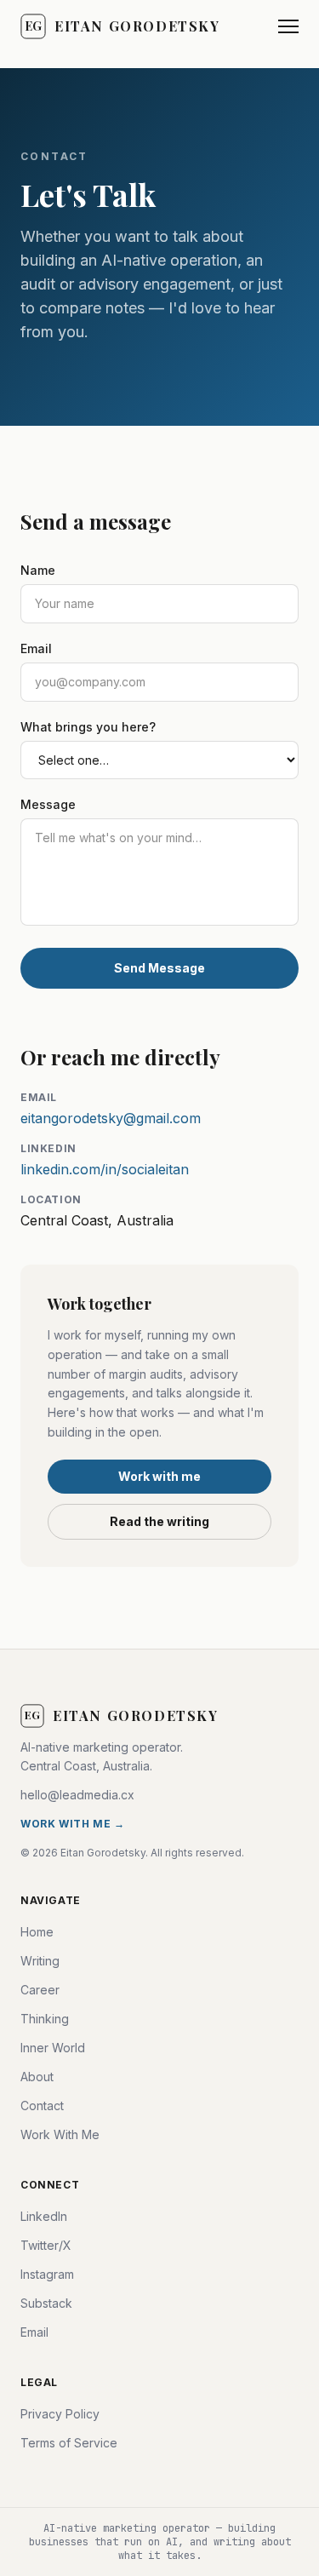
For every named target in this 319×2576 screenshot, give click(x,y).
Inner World (53, 2048)
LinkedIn (44, 2216)
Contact (42, 2106)
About (37, 2077)
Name (38, 570)
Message (48, 804)
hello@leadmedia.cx (77, 1795)
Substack (46, 2303)
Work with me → (72, 1824)
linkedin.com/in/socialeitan (105, 1169)
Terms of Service (69, 2443)
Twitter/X (46, 2245)
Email (36, 648)
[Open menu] (288, 26)
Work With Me (60, 2134)
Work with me (159, 1476)
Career (40, 1990)
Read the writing (159, 1521)
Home (37, 1932)
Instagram (47, 2274)
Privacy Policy (60, 2414)
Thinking (45, 2019)
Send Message (159, 968)
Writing (40, 1961)
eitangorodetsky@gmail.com (111, 1118)
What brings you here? (88, 727)
